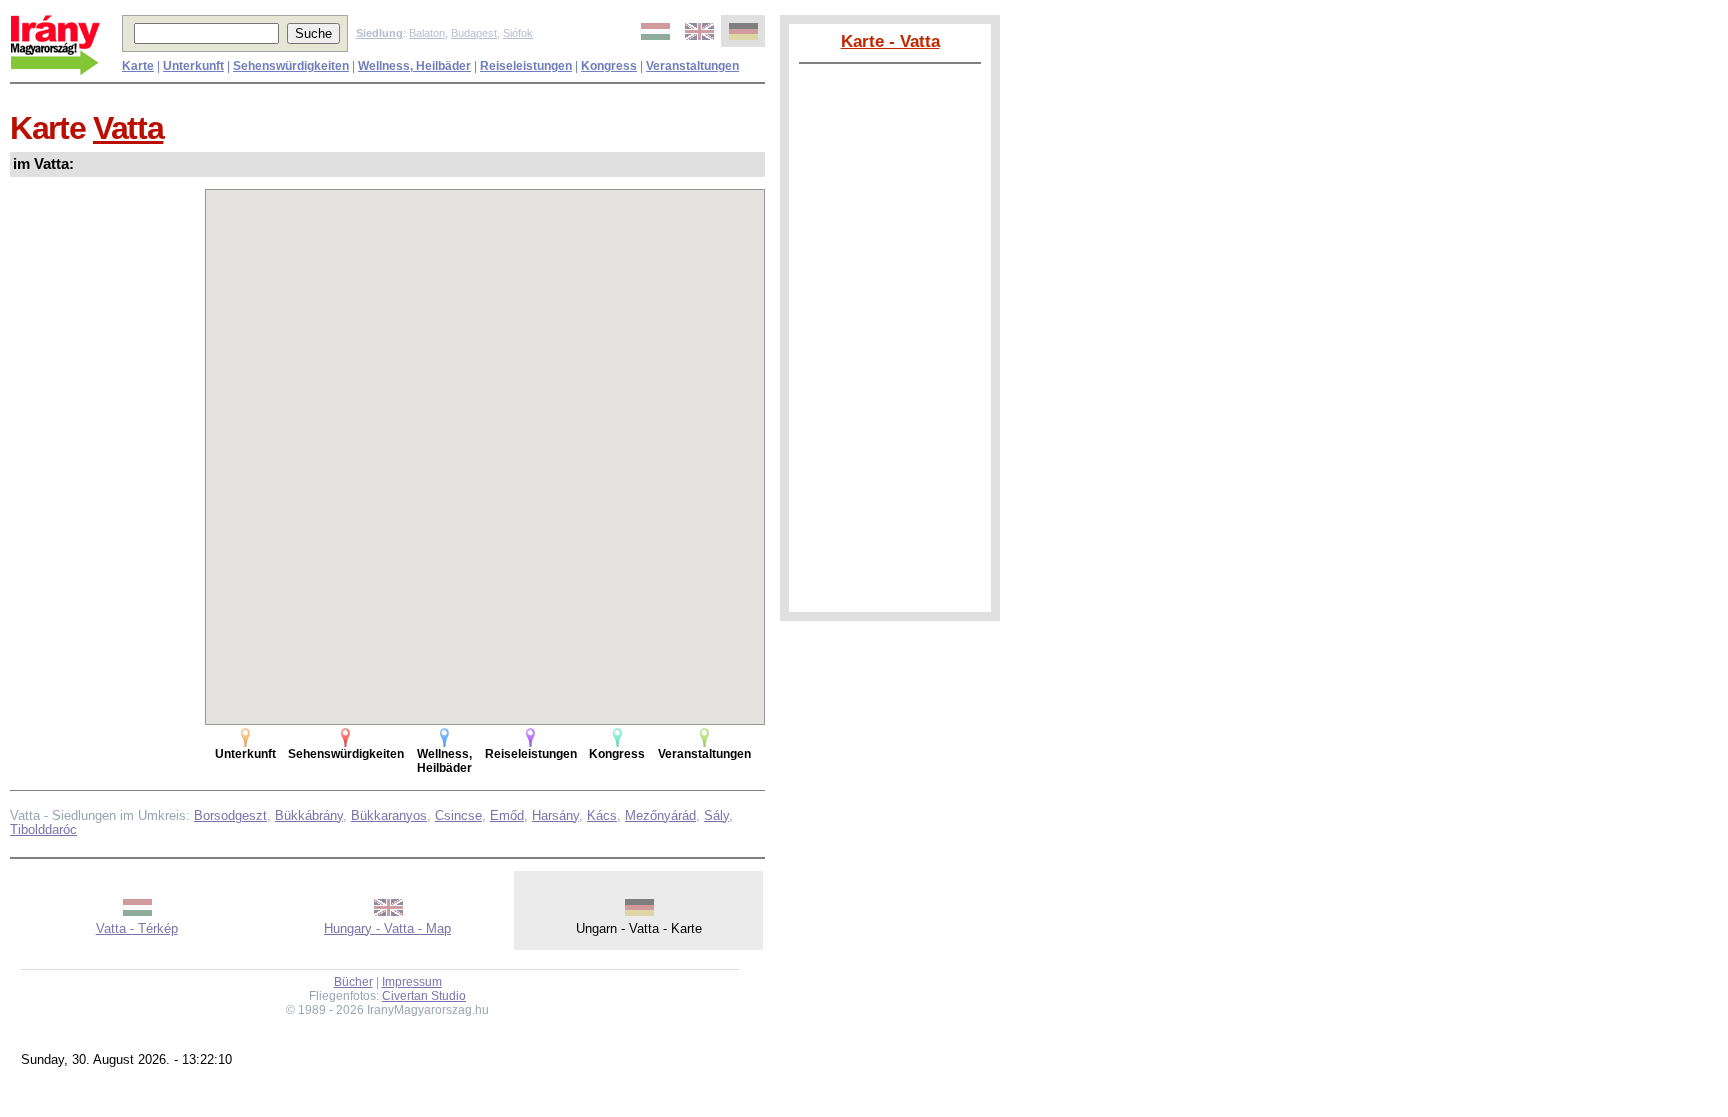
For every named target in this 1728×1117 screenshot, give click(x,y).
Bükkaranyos (389, 815)
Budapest (474, 33)
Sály (716, 815)
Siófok (518, 33)
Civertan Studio (424, 996)
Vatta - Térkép (137, 928)
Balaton (427, 33)
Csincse (458, 815)
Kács (602, 815)
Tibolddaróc (43, 829)
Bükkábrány (309, 815)
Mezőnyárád (660, 815)
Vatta (128, 128)
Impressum (412, 982)
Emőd (507, 815)
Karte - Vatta (890, 41)
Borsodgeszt (230, 815)
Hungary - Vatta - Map (387, 928)
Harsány (555, 815)
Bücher (353, 982)
